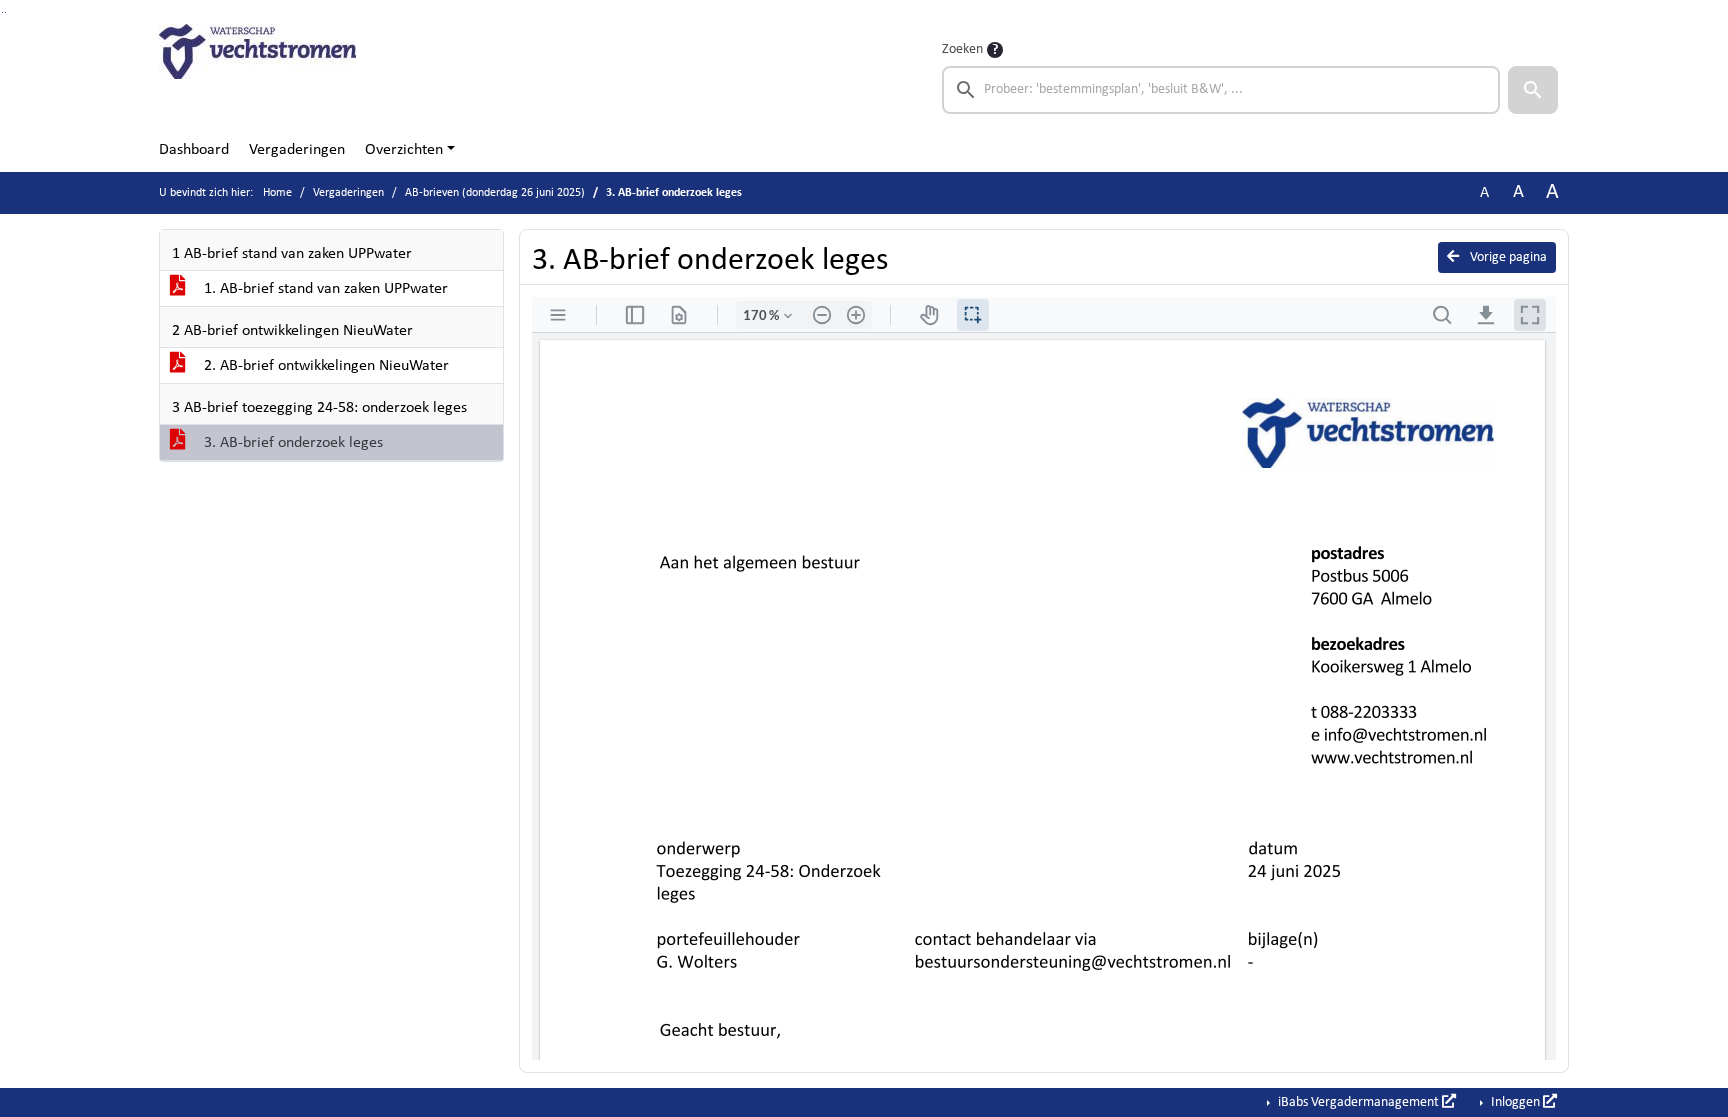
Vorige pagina (1507, 257)
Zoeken (962, 49)
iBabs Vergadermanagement (1358, 1102)
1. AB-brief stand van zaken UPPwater (324, 289)
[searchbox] (1221, 90)
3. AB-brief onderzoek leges (291, 443)
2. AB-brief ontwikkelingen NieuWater (324, 366)
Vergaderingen (297, 150)
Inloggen (1515, 1102)
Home (277, 193)
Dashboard (194, 150)
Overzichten (404, 150)
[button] (1533, 90)
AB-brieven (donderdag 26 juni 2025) (495, 193)
